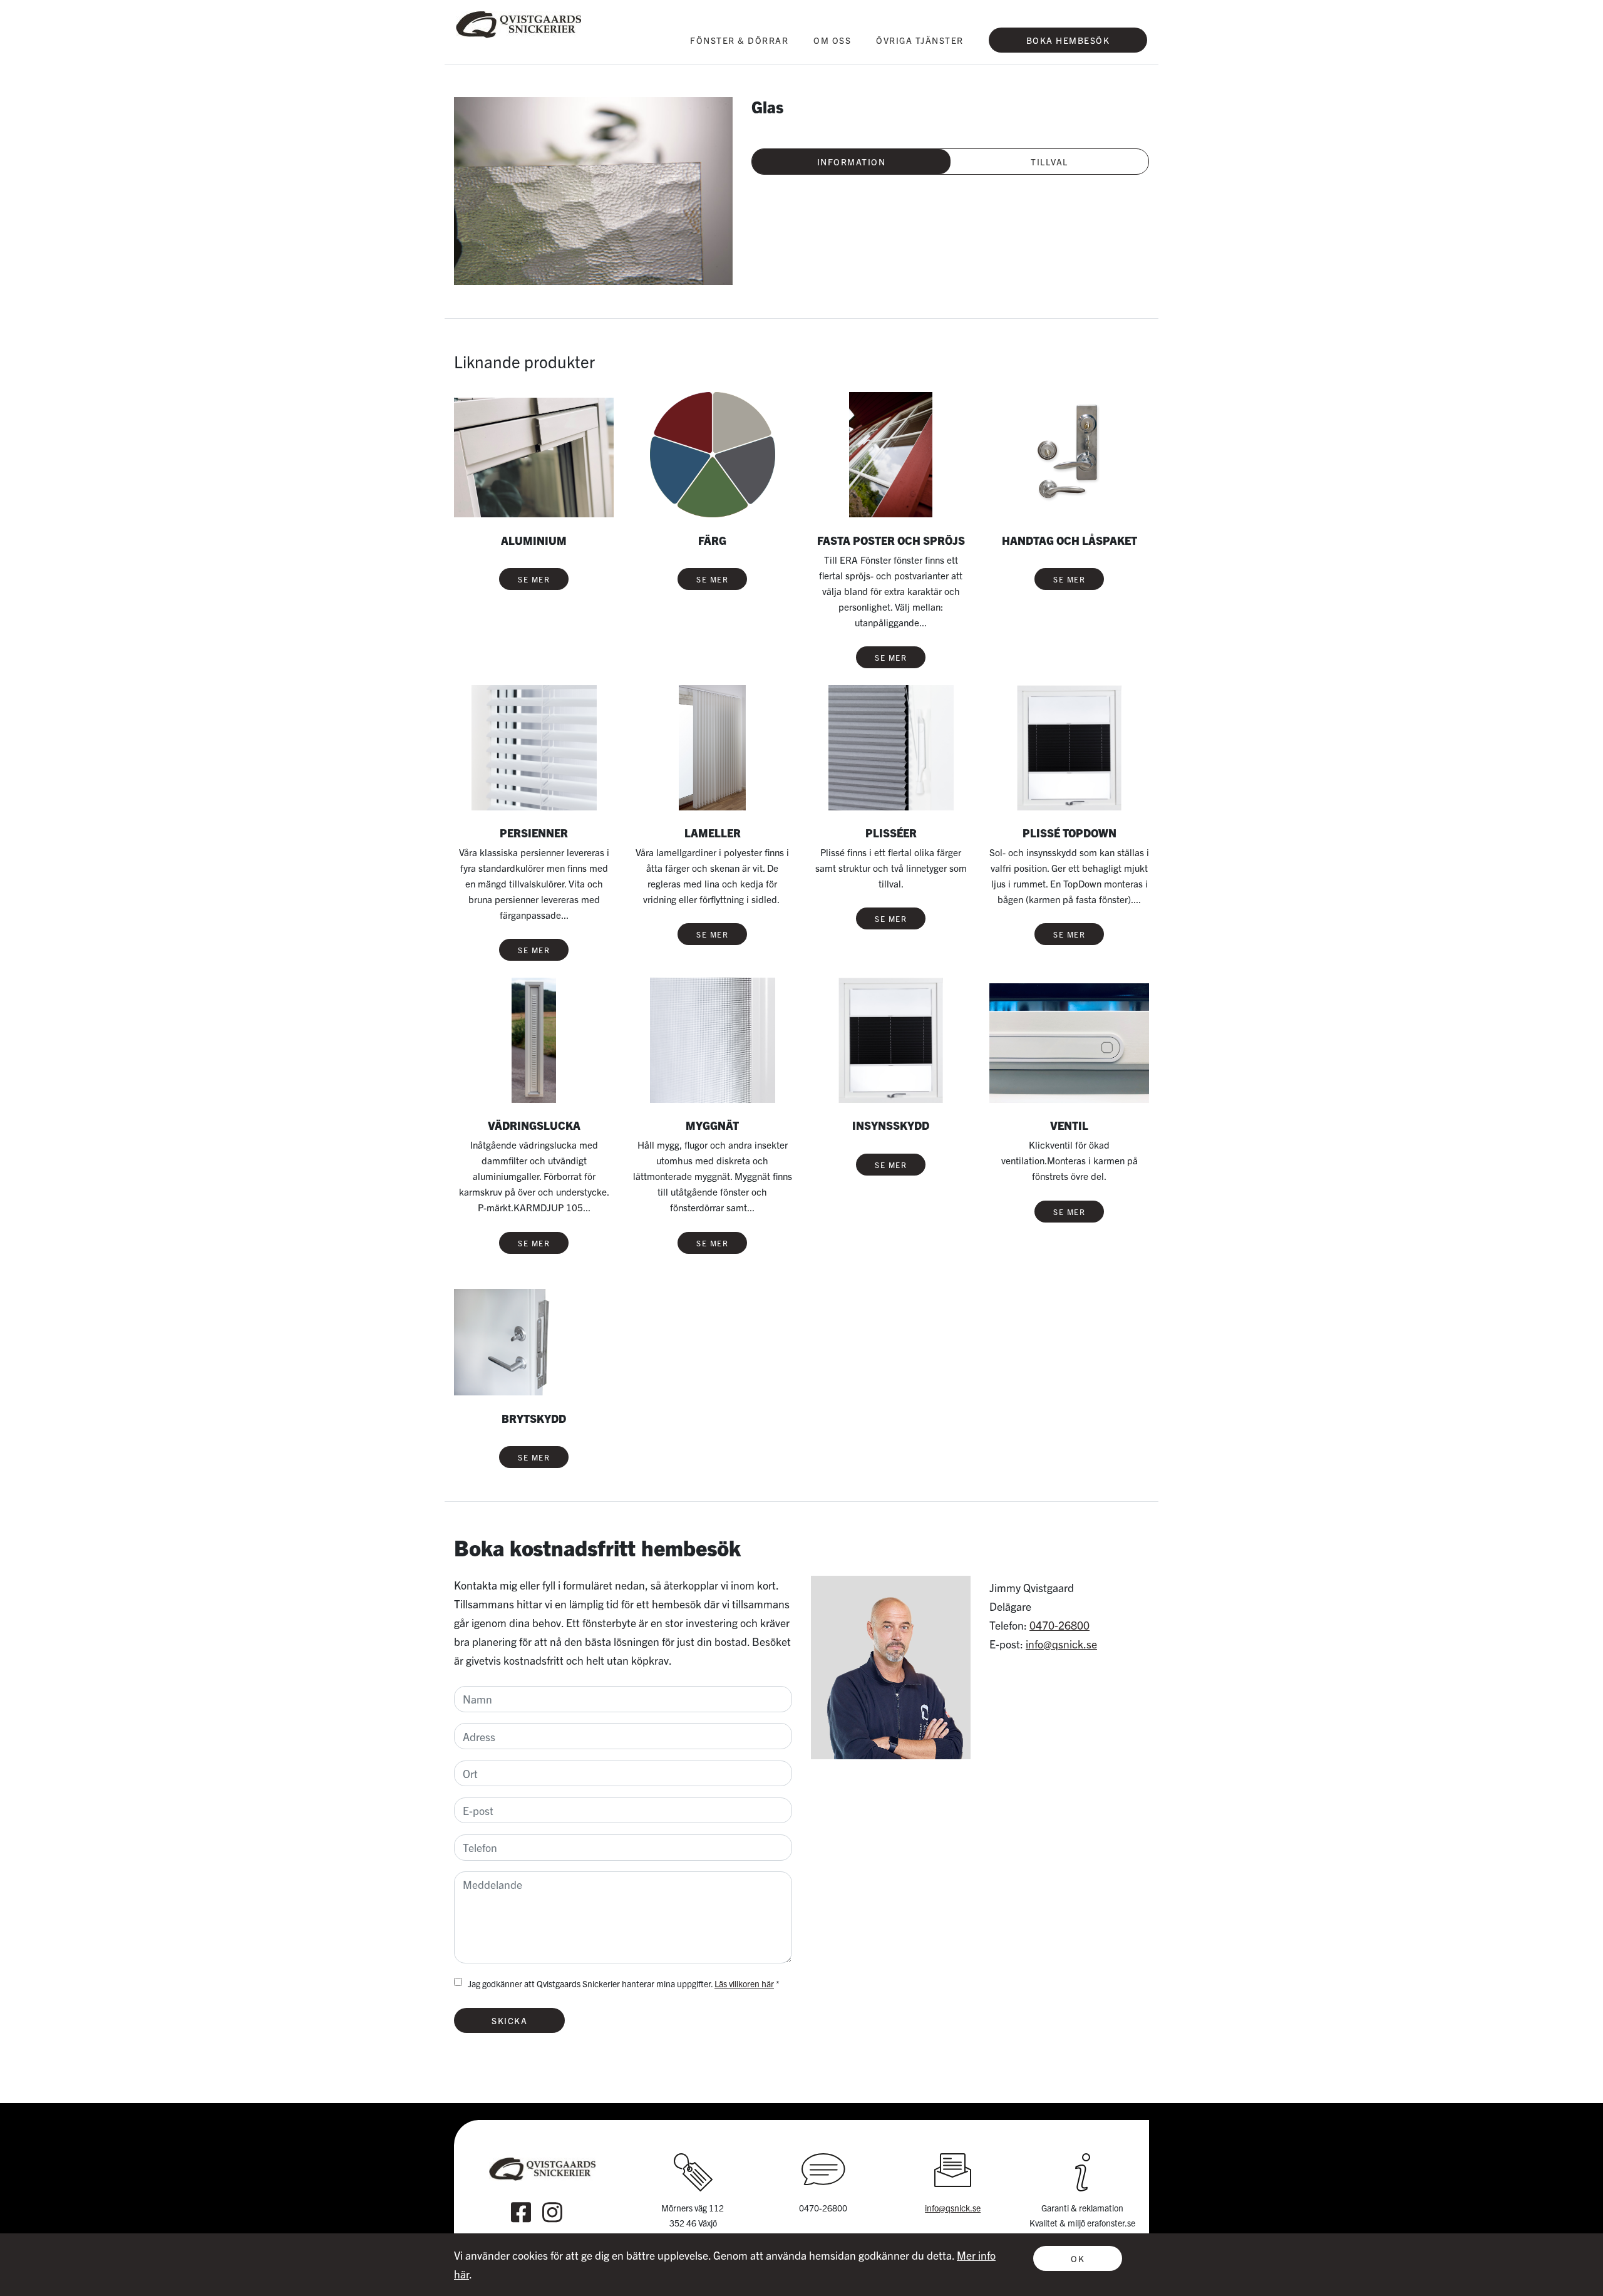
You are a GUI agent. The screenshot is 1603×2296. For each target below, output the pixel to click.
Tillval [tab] (1049, 162)
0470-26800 (1059, 1625)
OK (1078, 2258)
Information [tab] (852, 162)
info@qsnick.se (1061, 1644)
